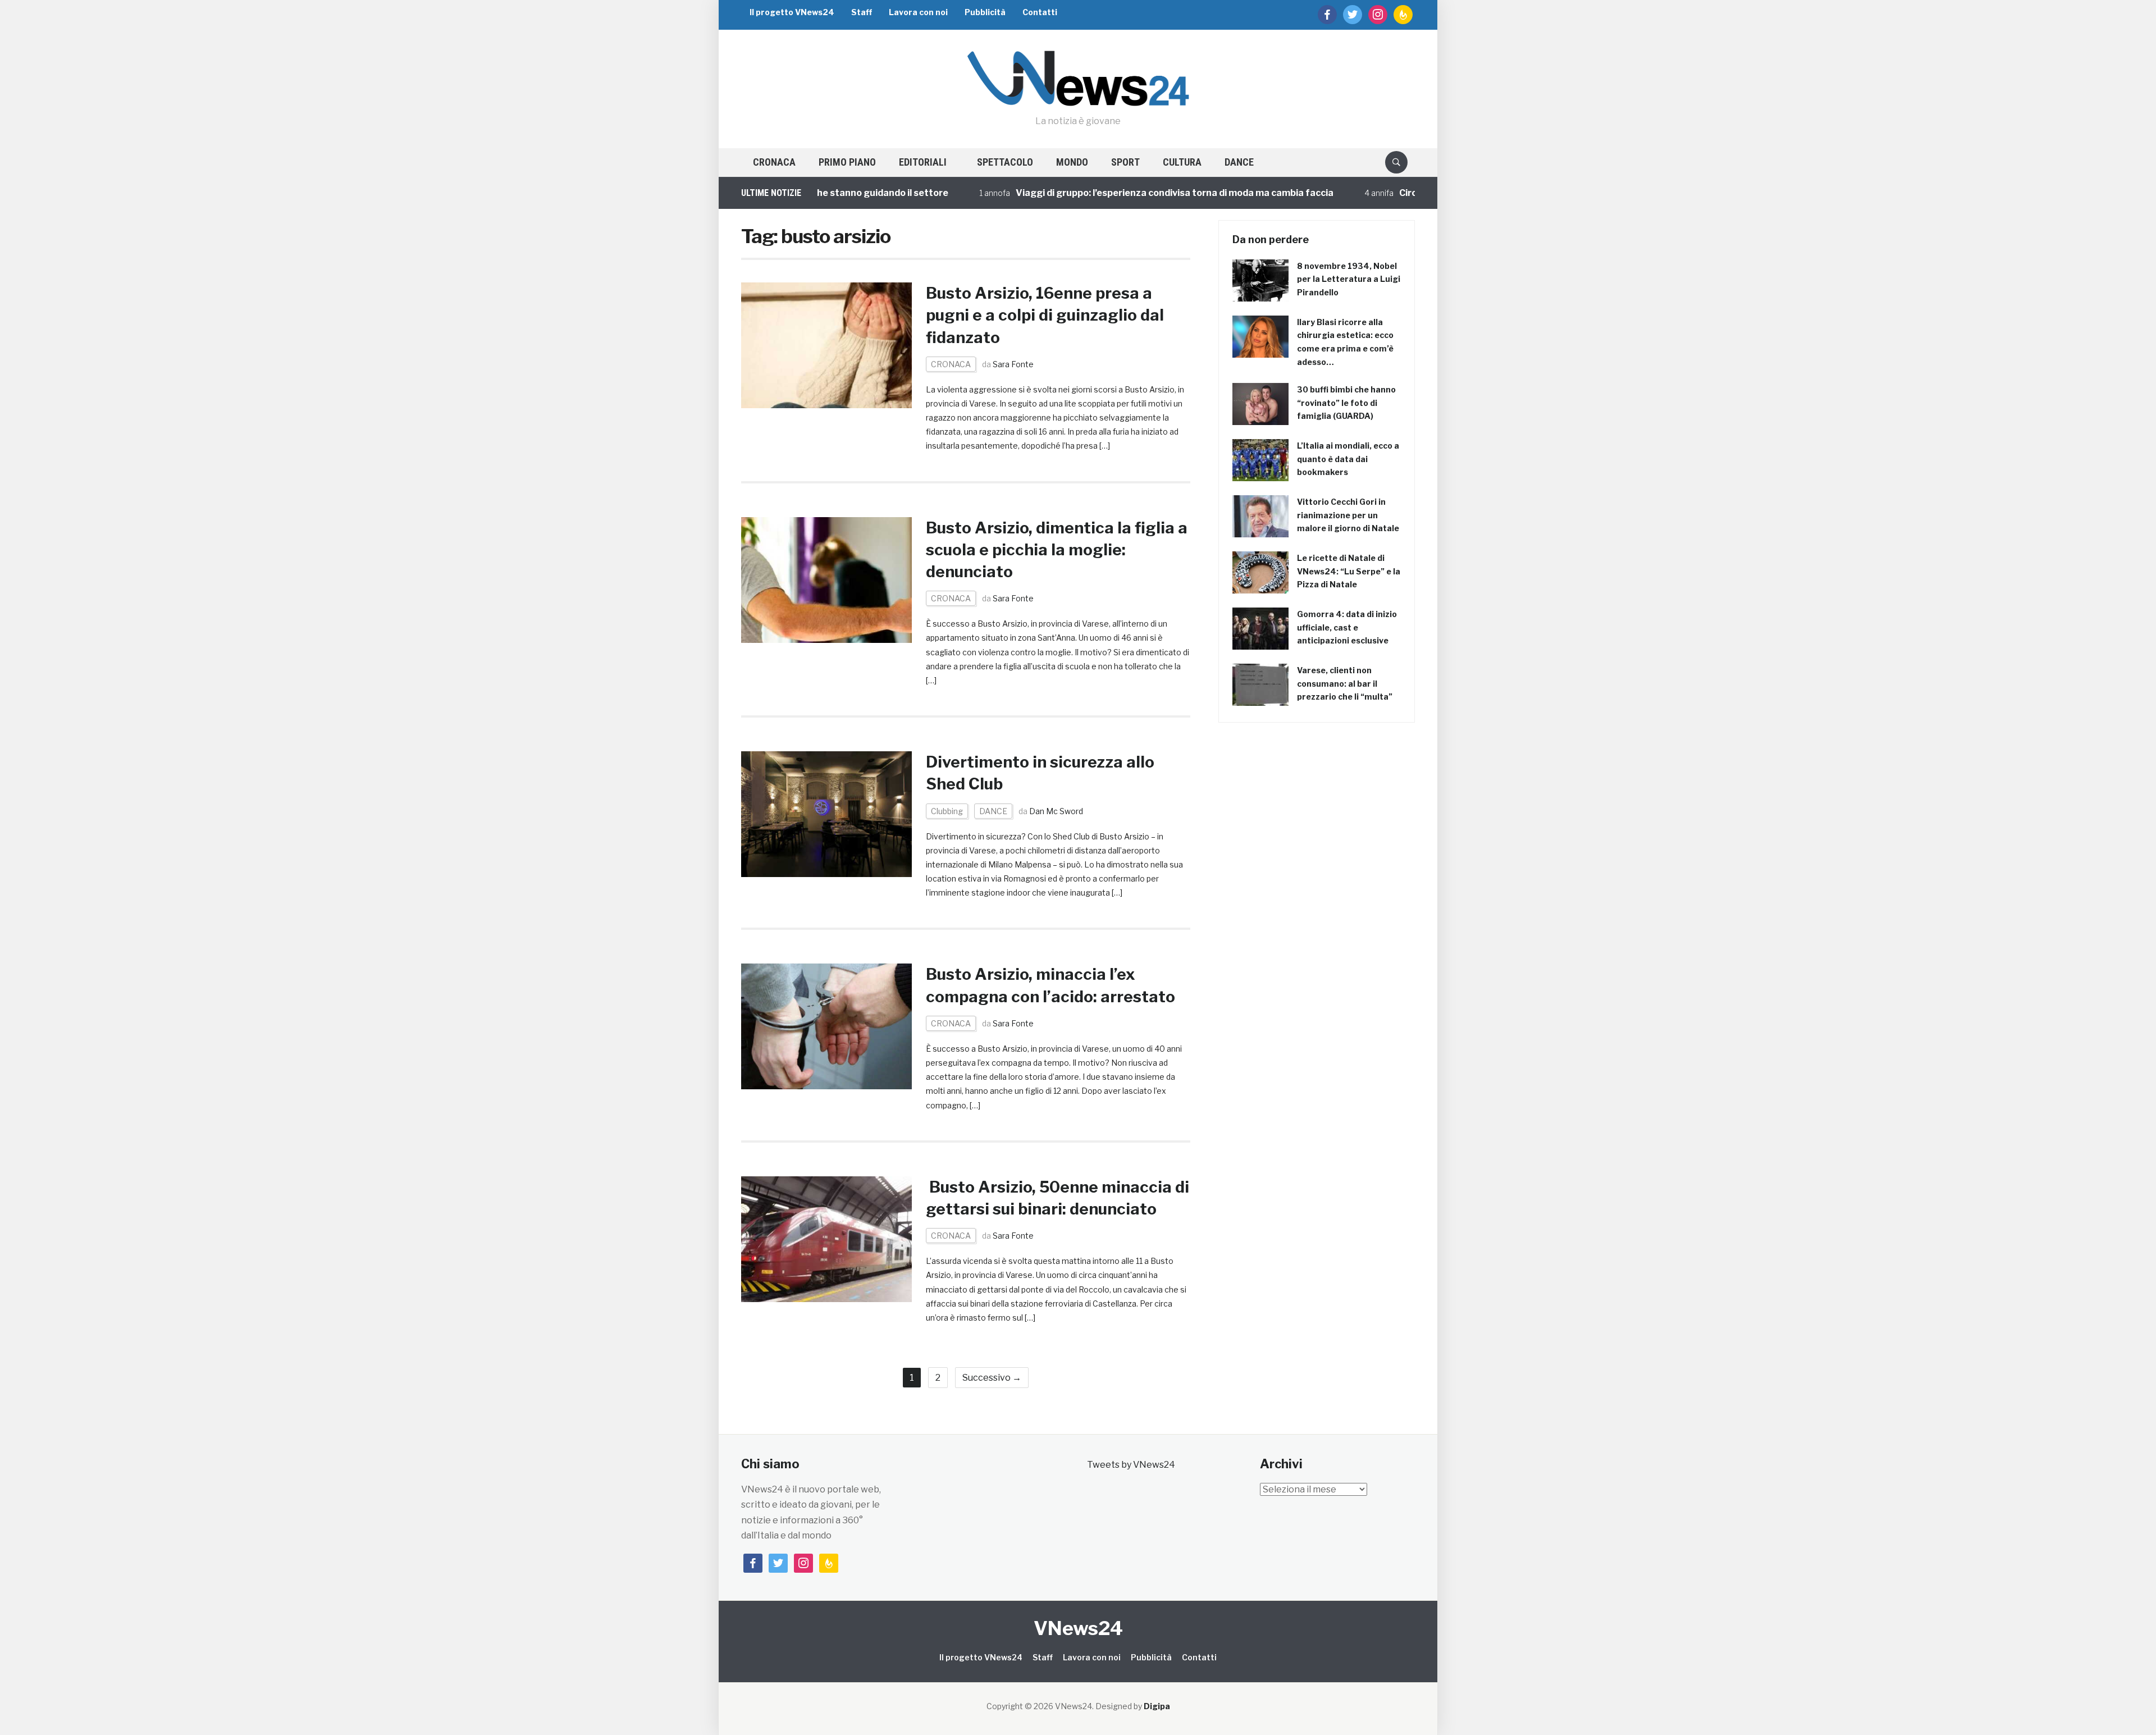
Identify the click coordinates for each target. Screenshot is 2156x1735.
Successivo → (992, 1378)
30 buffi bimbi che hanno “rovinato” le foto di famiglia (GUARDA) (1346, 403)
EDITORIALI (923, 162)
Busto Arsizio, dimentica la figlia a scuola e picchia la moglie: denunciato (1057, 550)
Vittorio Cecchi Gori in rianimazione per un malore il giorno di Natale (1348, 515)
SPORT (1125, 162)
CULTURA (1182, 162)
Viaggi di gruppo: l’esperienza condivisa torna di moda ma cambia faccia (1103, 193)
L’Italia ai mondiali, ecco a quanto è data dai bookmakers (1348, 459)
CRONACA (774, 162)
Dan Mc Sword (1056, 811)
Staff (862, 12)
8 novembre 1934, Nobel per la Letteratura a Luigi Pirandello (1349, 279)
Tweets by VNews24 (1131, 1465)
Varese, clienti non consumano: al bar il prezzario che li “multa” (1345, 684)
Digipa (1157, 1706)
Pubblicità (985, 12)
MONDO (1072, 162)
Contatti (1040, 12)
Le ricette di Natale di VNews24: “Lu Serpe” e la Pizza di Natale (1349, 571)
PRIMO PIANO (847, 162)
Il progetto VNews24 (792, 12)
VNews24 (1078, 1628)
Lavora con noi (918, 12)
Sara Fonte (1013, 364)
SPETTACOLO (1005, 162)
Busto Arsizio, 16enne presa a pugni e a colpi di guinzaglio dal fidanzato (1045, 315)
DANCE (1239, 162)
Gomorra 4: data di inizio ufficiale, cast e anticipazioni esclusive (1347, 627)
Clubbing (947, 811)
